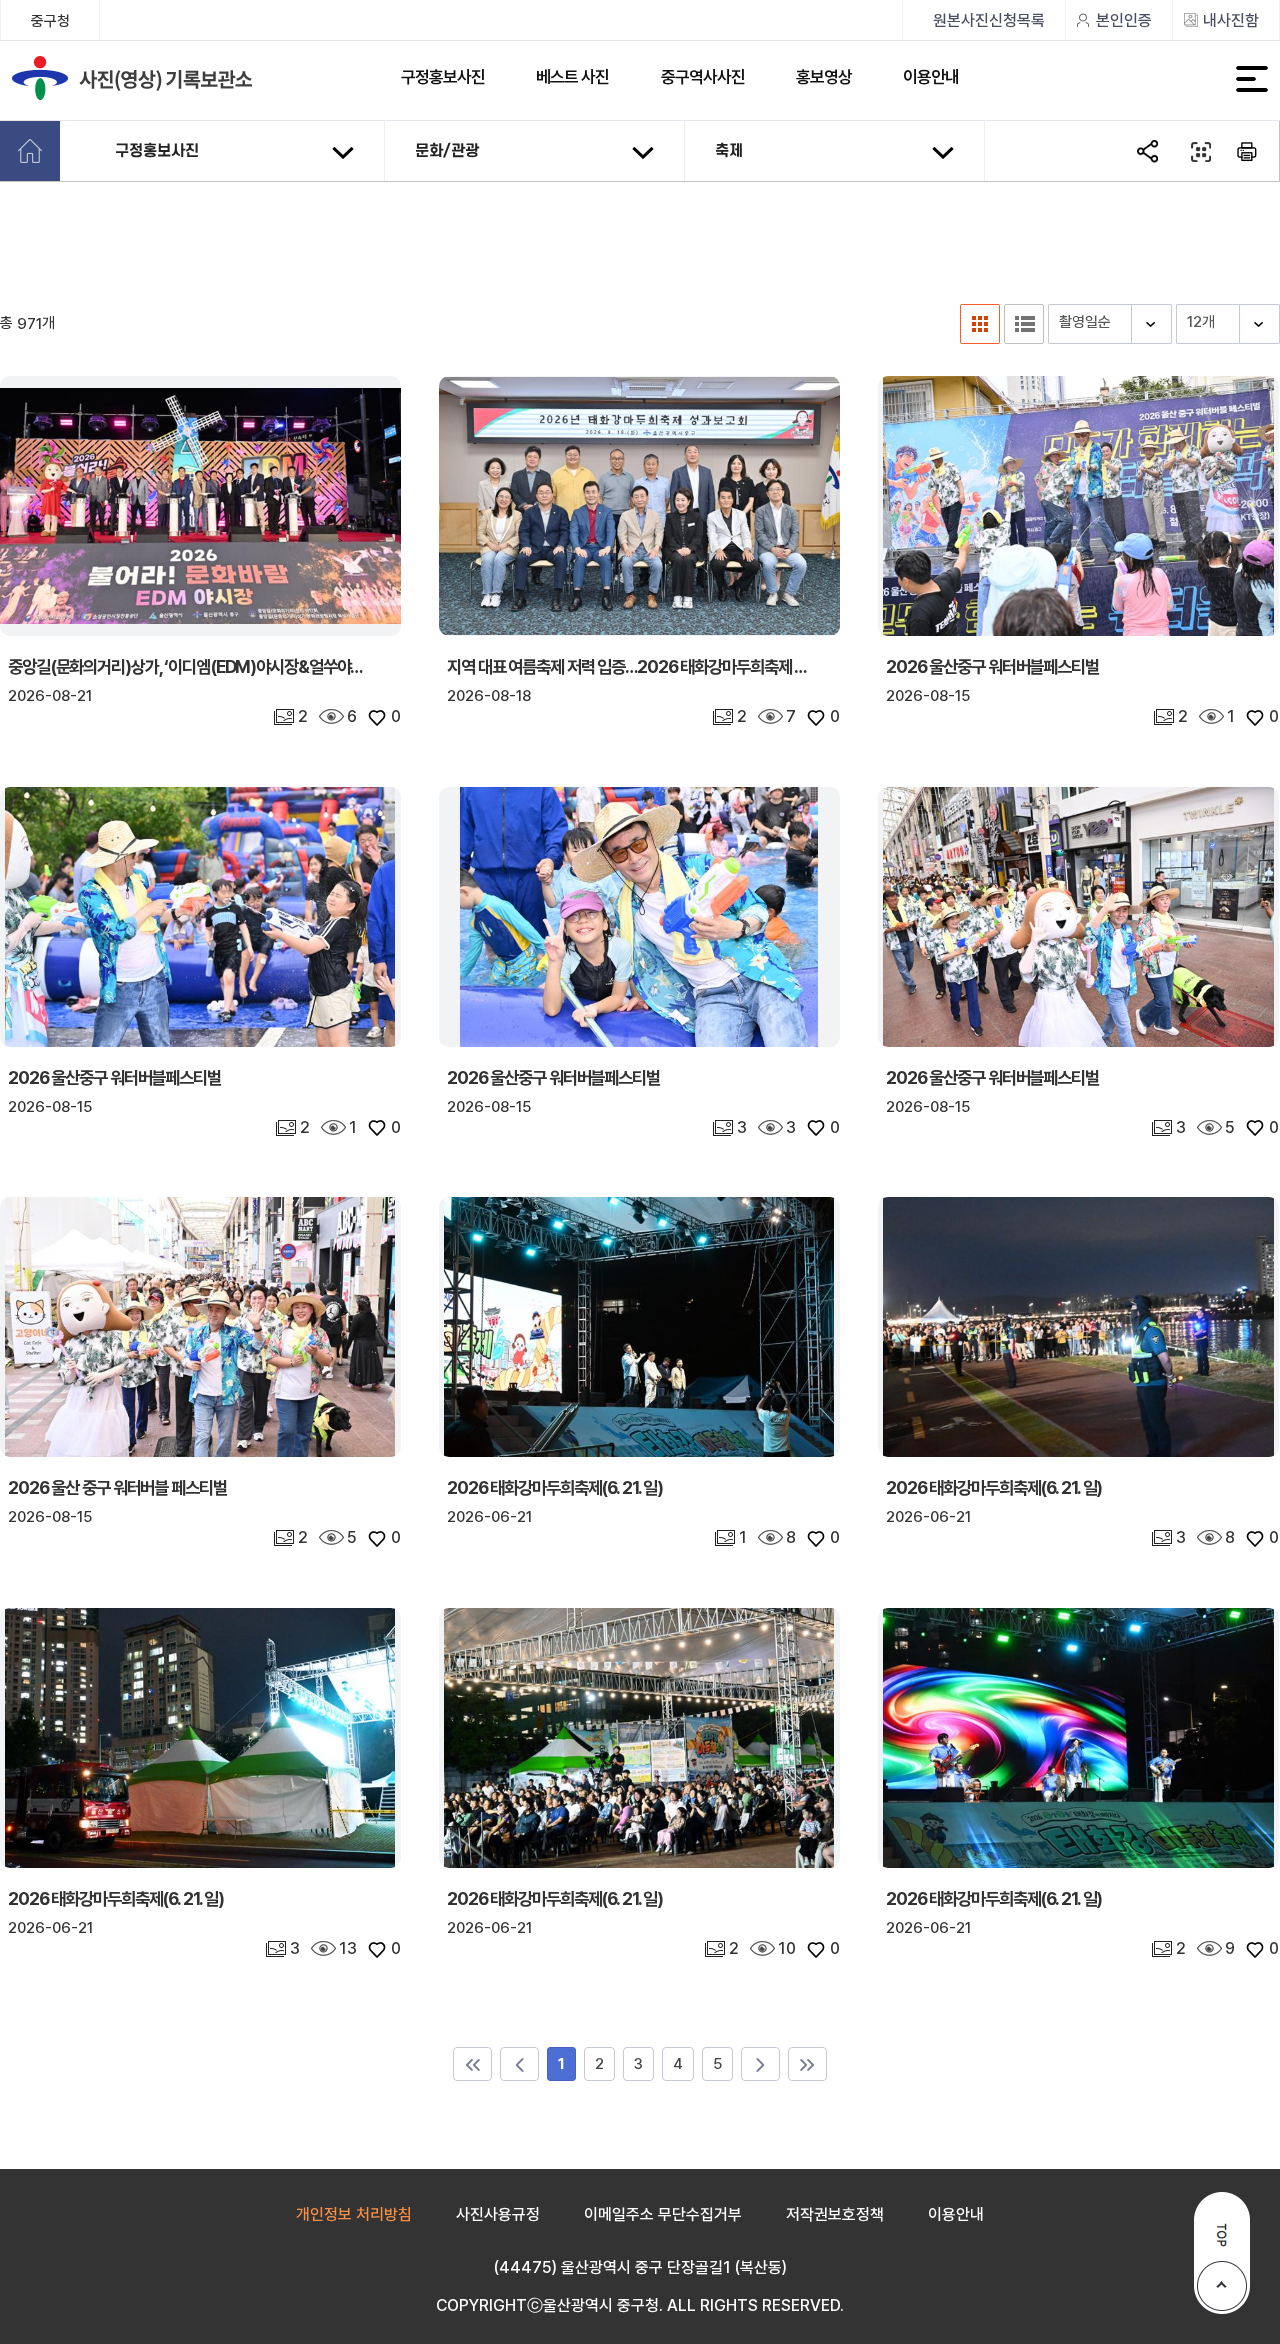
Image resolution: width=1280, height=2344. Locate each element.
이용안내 (931, 77)
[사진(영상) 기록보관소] (145, 80)
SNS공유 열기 (1150, 152)
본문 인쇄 (1248, 152)
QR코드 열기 (1199, 152)
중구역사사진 (703, 77)
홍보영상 (824, 77)
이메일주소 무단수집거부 (663, 2214)
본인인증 (1124, 20)
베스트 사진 (572, 77)
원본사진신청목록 (989, 20)
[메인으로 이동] (30, 151)
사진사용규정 (498, 2214)
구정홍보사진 (443, 77)
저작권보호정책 (835, 2214)
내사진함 (1231, 20)
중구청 (50, 21)
